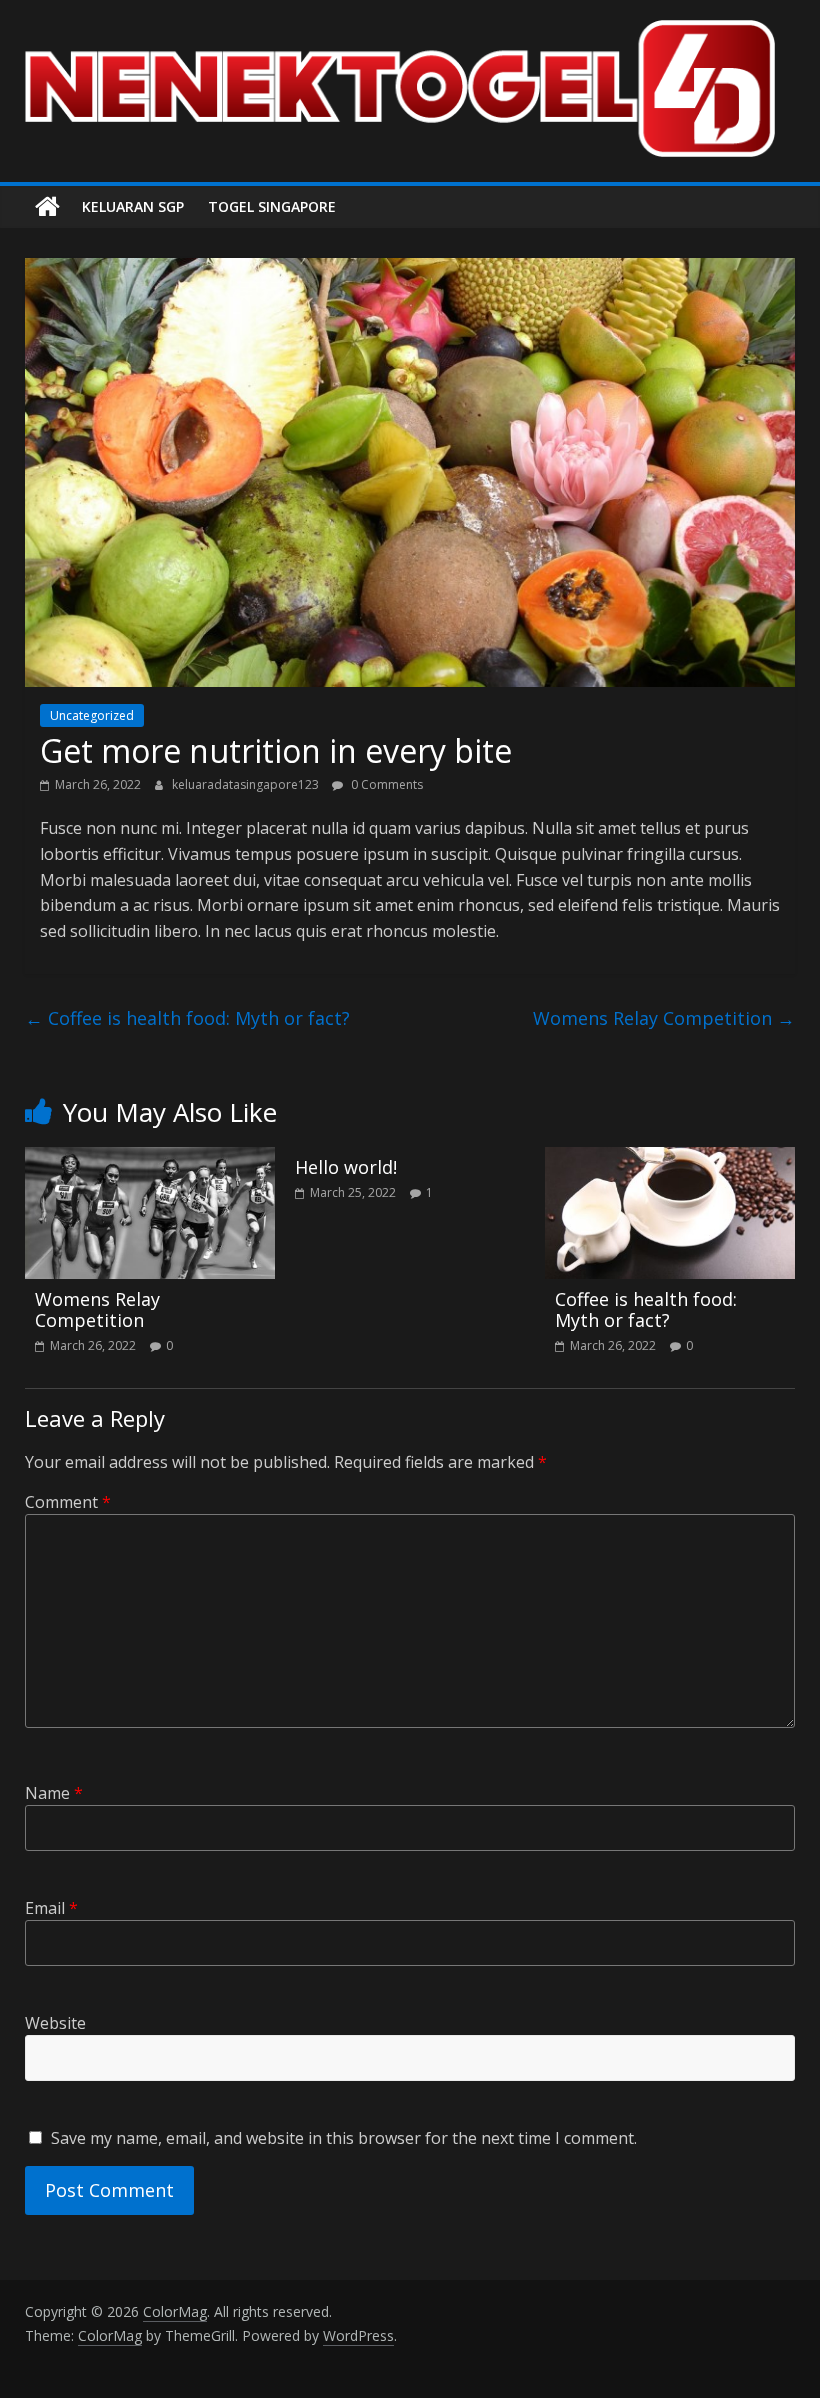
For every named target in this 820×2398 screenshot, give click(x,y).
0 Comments (385, 784)
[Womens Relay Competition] (150, 1159)
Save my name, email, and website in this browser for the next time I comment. (344, 2138)
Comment (68, 1502)
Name (54, 1793)
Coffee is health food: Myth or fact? (187, 1018)
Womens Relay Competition (664, 1018)
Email (51, 1908)
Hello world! (346, 1167)
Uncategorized (92, 715)
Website (55, 2023)
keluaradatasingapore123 (247, 784)
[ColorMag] (47, 207)
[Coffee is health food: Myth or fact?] (670, 1159)
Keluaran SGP (133, 206)
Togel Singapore (272, 206)
